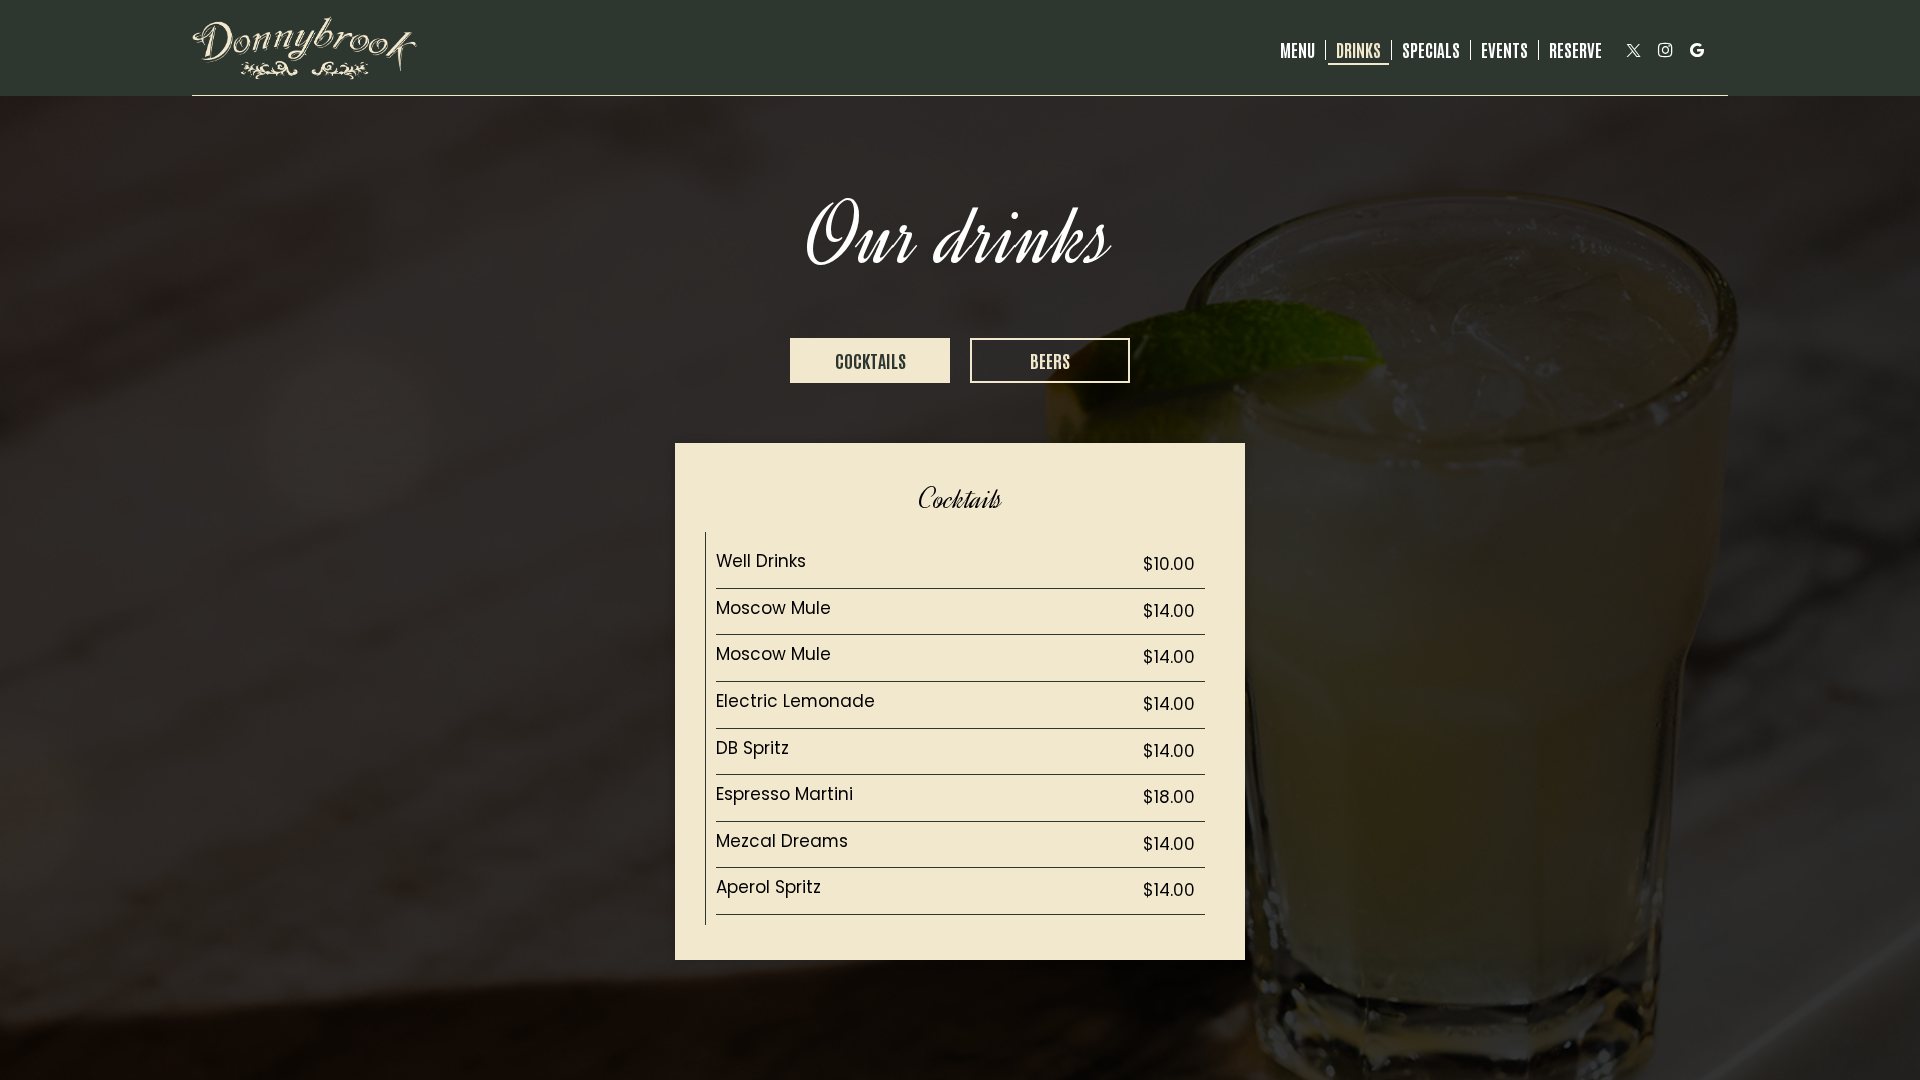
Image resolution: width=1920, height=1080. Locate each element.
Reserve (1575, 50)
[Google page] (1697, 50)
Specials (1431, 50)
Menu (1297, 50)
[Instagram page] (1665, 50)
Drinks (1358, 50)
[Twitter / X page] (1633, 50)
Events (1504, 50)
